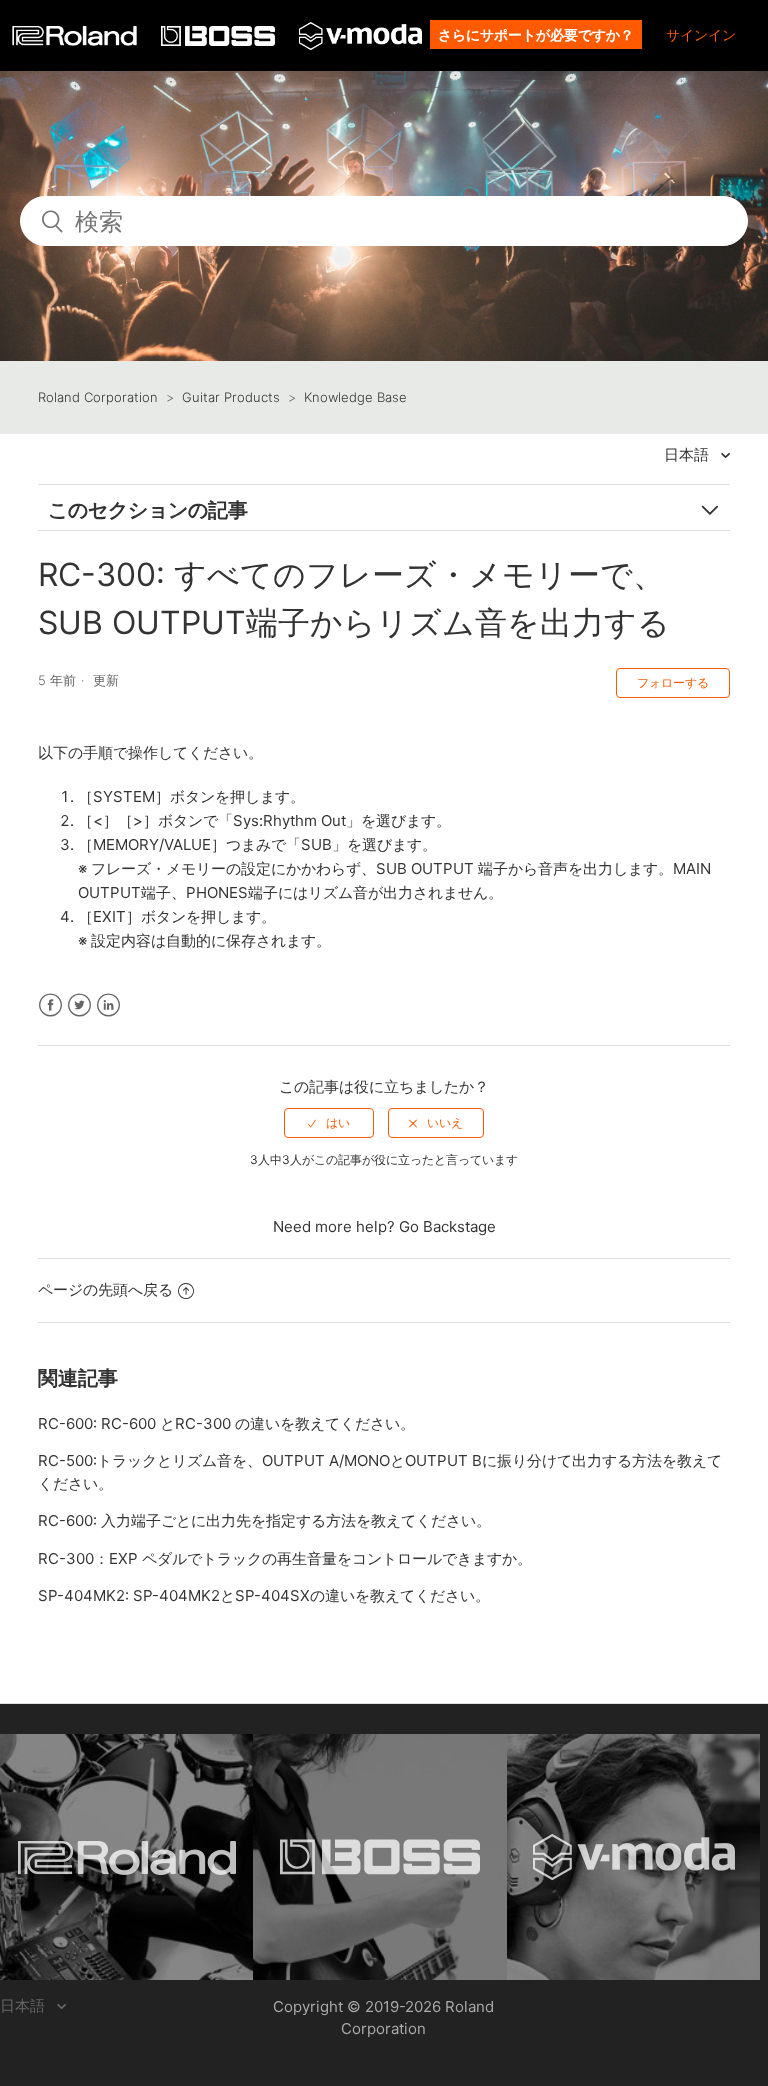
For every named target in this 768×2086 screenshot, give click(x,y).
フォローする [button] (673, 682)
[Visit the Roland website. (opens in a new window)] (126, 1857)
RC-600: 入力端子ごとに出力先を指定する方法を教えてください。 (264, 1520)
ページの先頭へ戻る (105, 1289)
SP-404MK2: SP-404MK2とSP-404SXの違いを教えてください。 (264, 1595)
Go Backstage (447, 1226)
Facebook (50, 1005)
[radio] (329, 1123)
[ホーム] (76, 40)
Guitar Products (231, 397)
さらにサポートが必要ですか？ (536, 34)
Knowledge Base (355, 397)
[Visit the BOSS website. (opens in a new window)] (379, 1857)
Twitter (79, 1005)
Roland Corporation (98, 397)
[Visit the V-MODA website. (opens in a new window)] (633, 1857)
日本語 (688, 454)
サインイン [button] (701, 34)
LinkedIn (108, 1005)
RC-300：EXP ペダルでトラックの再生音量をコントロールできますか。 (285, 1558)
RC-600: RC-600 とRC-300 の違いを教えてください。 (226, 1423)
